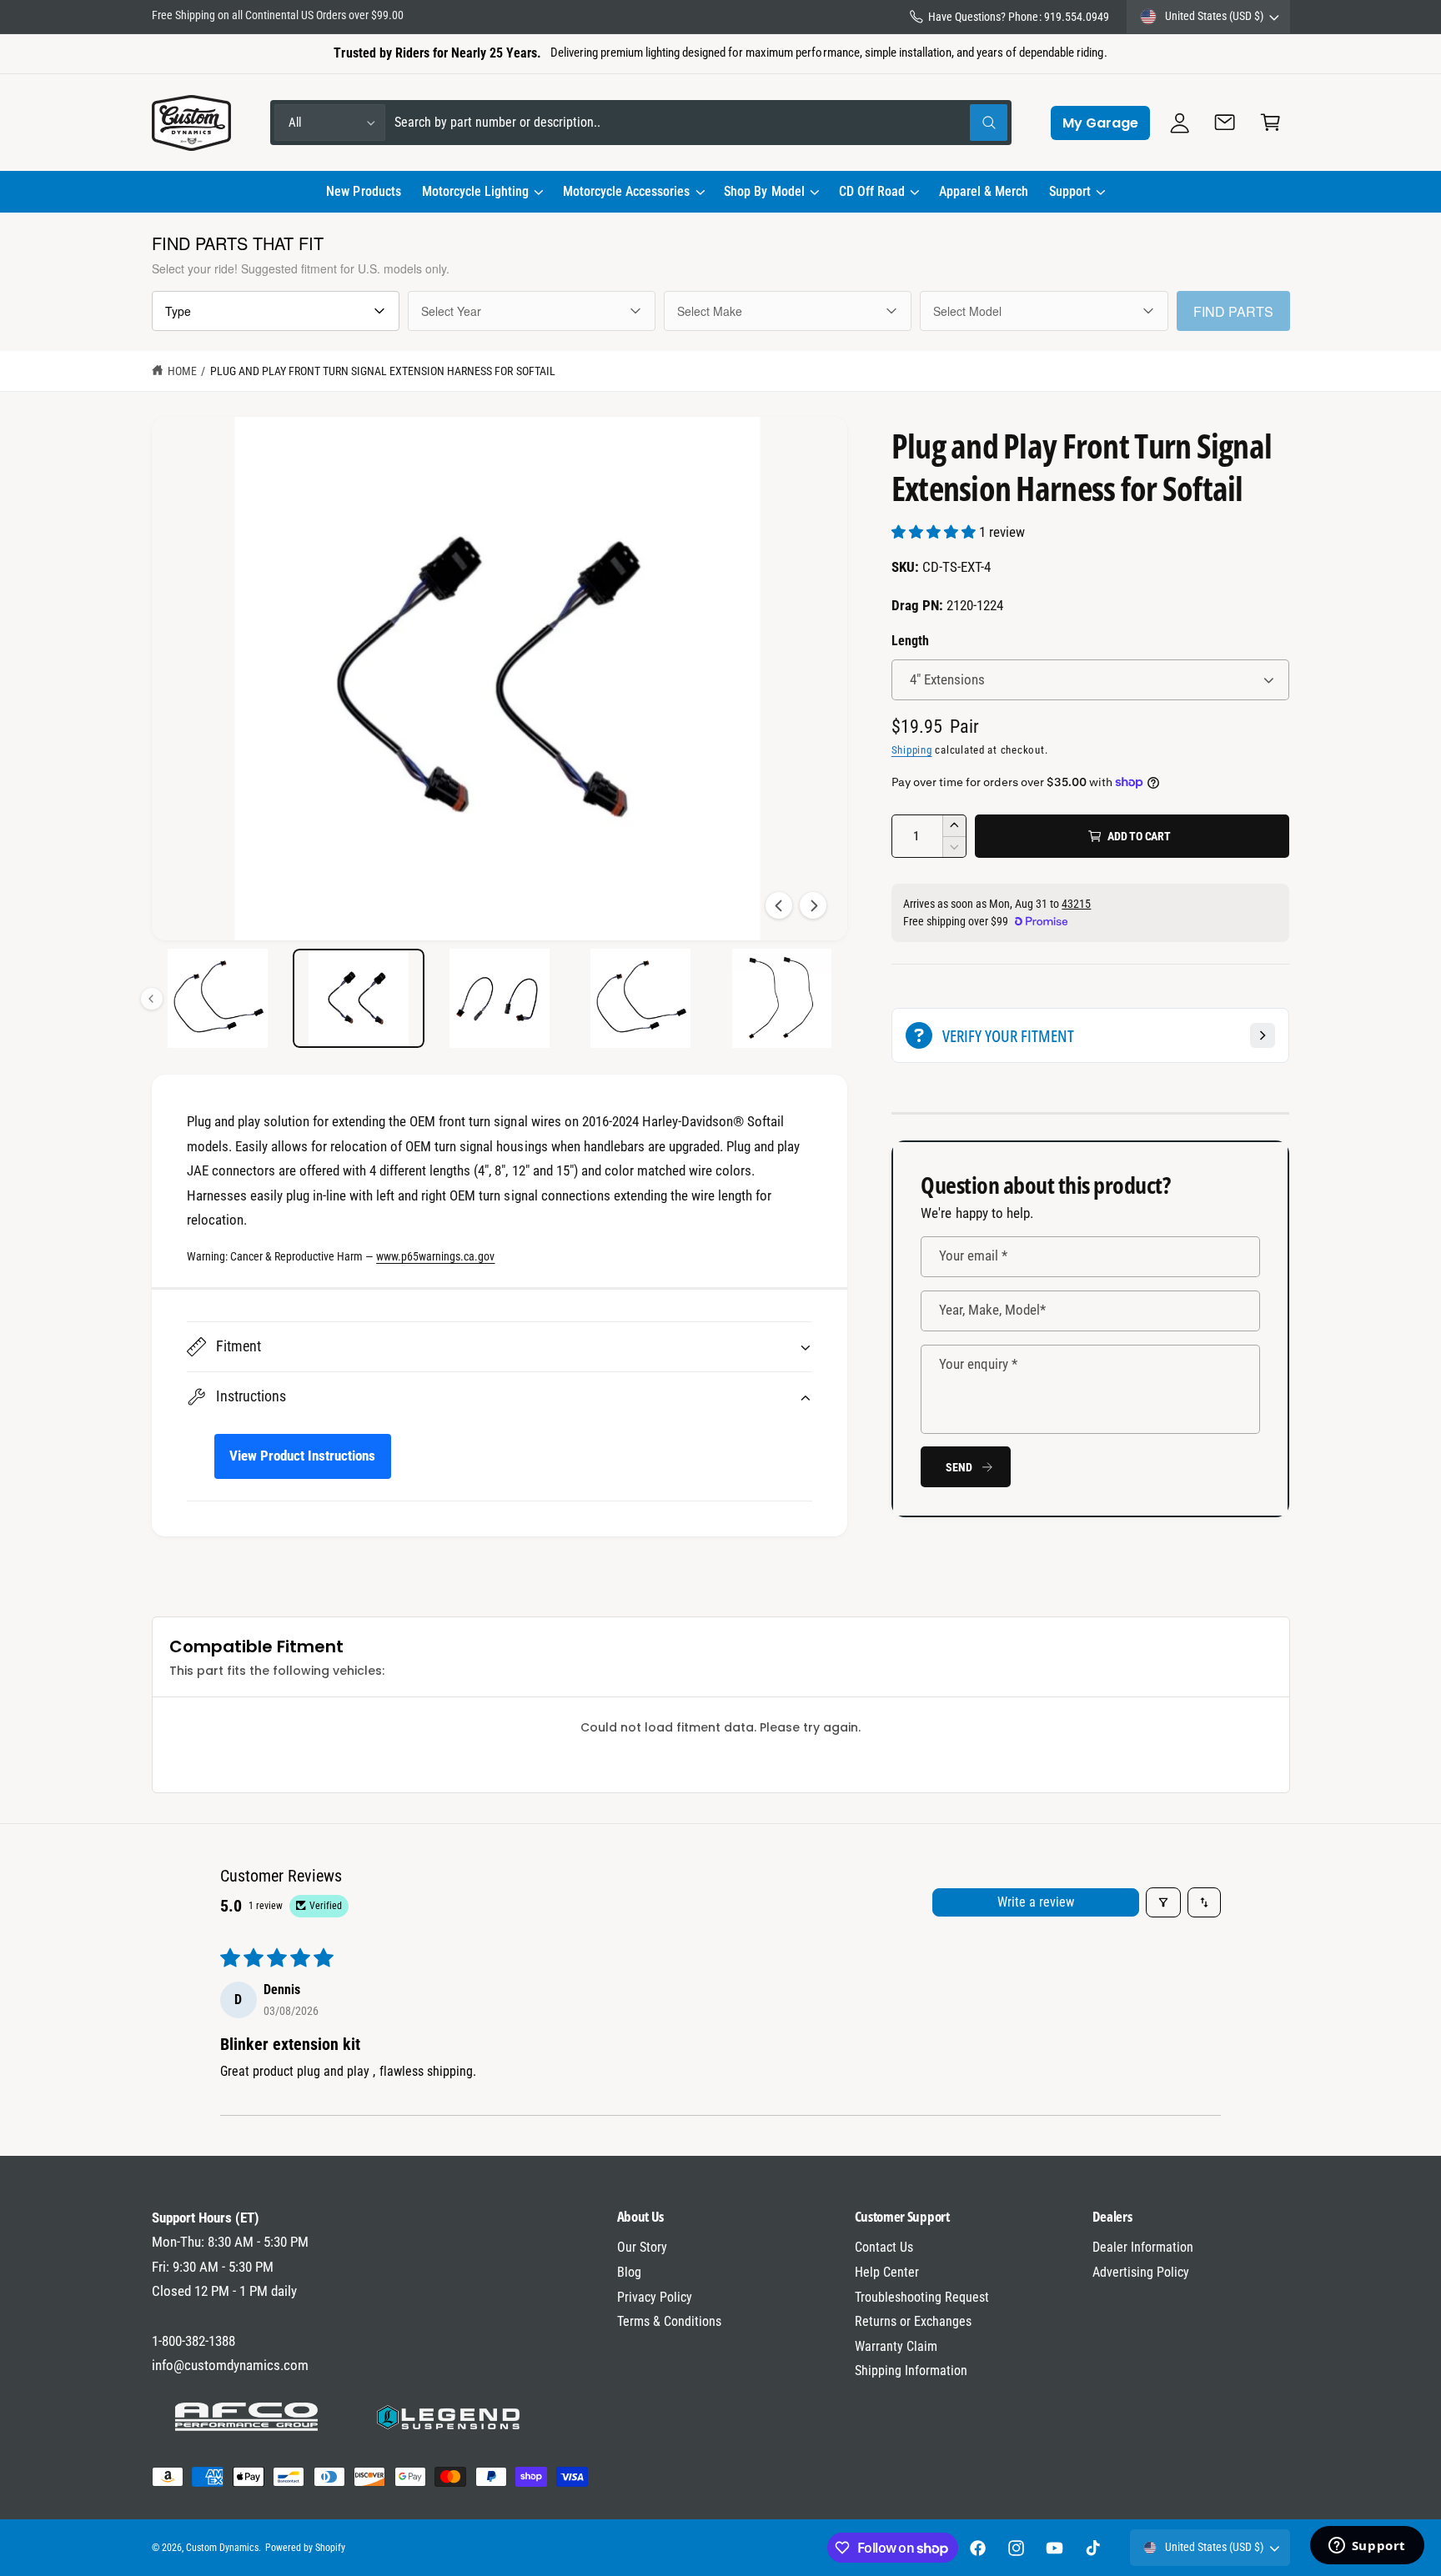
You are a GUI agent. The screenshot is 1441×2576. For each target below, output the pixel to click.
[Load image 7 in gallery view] (641, 998)
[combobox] (701, 123)
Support (1070, 191)
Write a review (1036, 1902)
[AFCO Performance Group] (247, 2417)
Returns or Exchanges (913, 2321)
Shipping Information (911, 2371)
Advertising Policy (1141, 2272)
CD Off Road (872, 191)
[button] (482, 192)
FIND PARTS (1233, 311)
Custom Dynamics (222, 2548)
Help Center (887, 2272)
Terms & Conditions (669, 2321)
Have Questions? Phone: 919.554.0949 (1019, 17)
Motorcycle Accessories (626, 191)
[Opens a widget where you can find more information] (1367, 2547)
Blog (629, 2272)
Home (182, 371)
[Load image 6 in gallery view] (500, 998)
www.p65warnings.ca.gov (435, 1256)
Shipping (912, 750)
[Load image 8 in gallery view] (782, 998)
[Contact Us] (1225, 123)
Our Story (642, 2247)
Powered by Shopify (305, 2548)
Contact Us (884, 2247)
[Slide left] (779, 905)
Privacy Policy (655, 2297)
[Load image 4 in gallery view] (218, 998)
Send (959, 1467)
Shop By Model (764, 191)
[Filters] (1163, 1902)
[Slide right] (813, 905)
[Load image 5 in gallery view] (359, 998)
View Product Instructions (302, 1456)
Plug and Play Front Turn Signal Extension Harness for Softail (383, 371)
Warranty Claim (896, 2346)
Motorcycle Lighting (475, 191)
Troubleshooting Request (922, 2297)
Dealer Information (1143, 2247)
